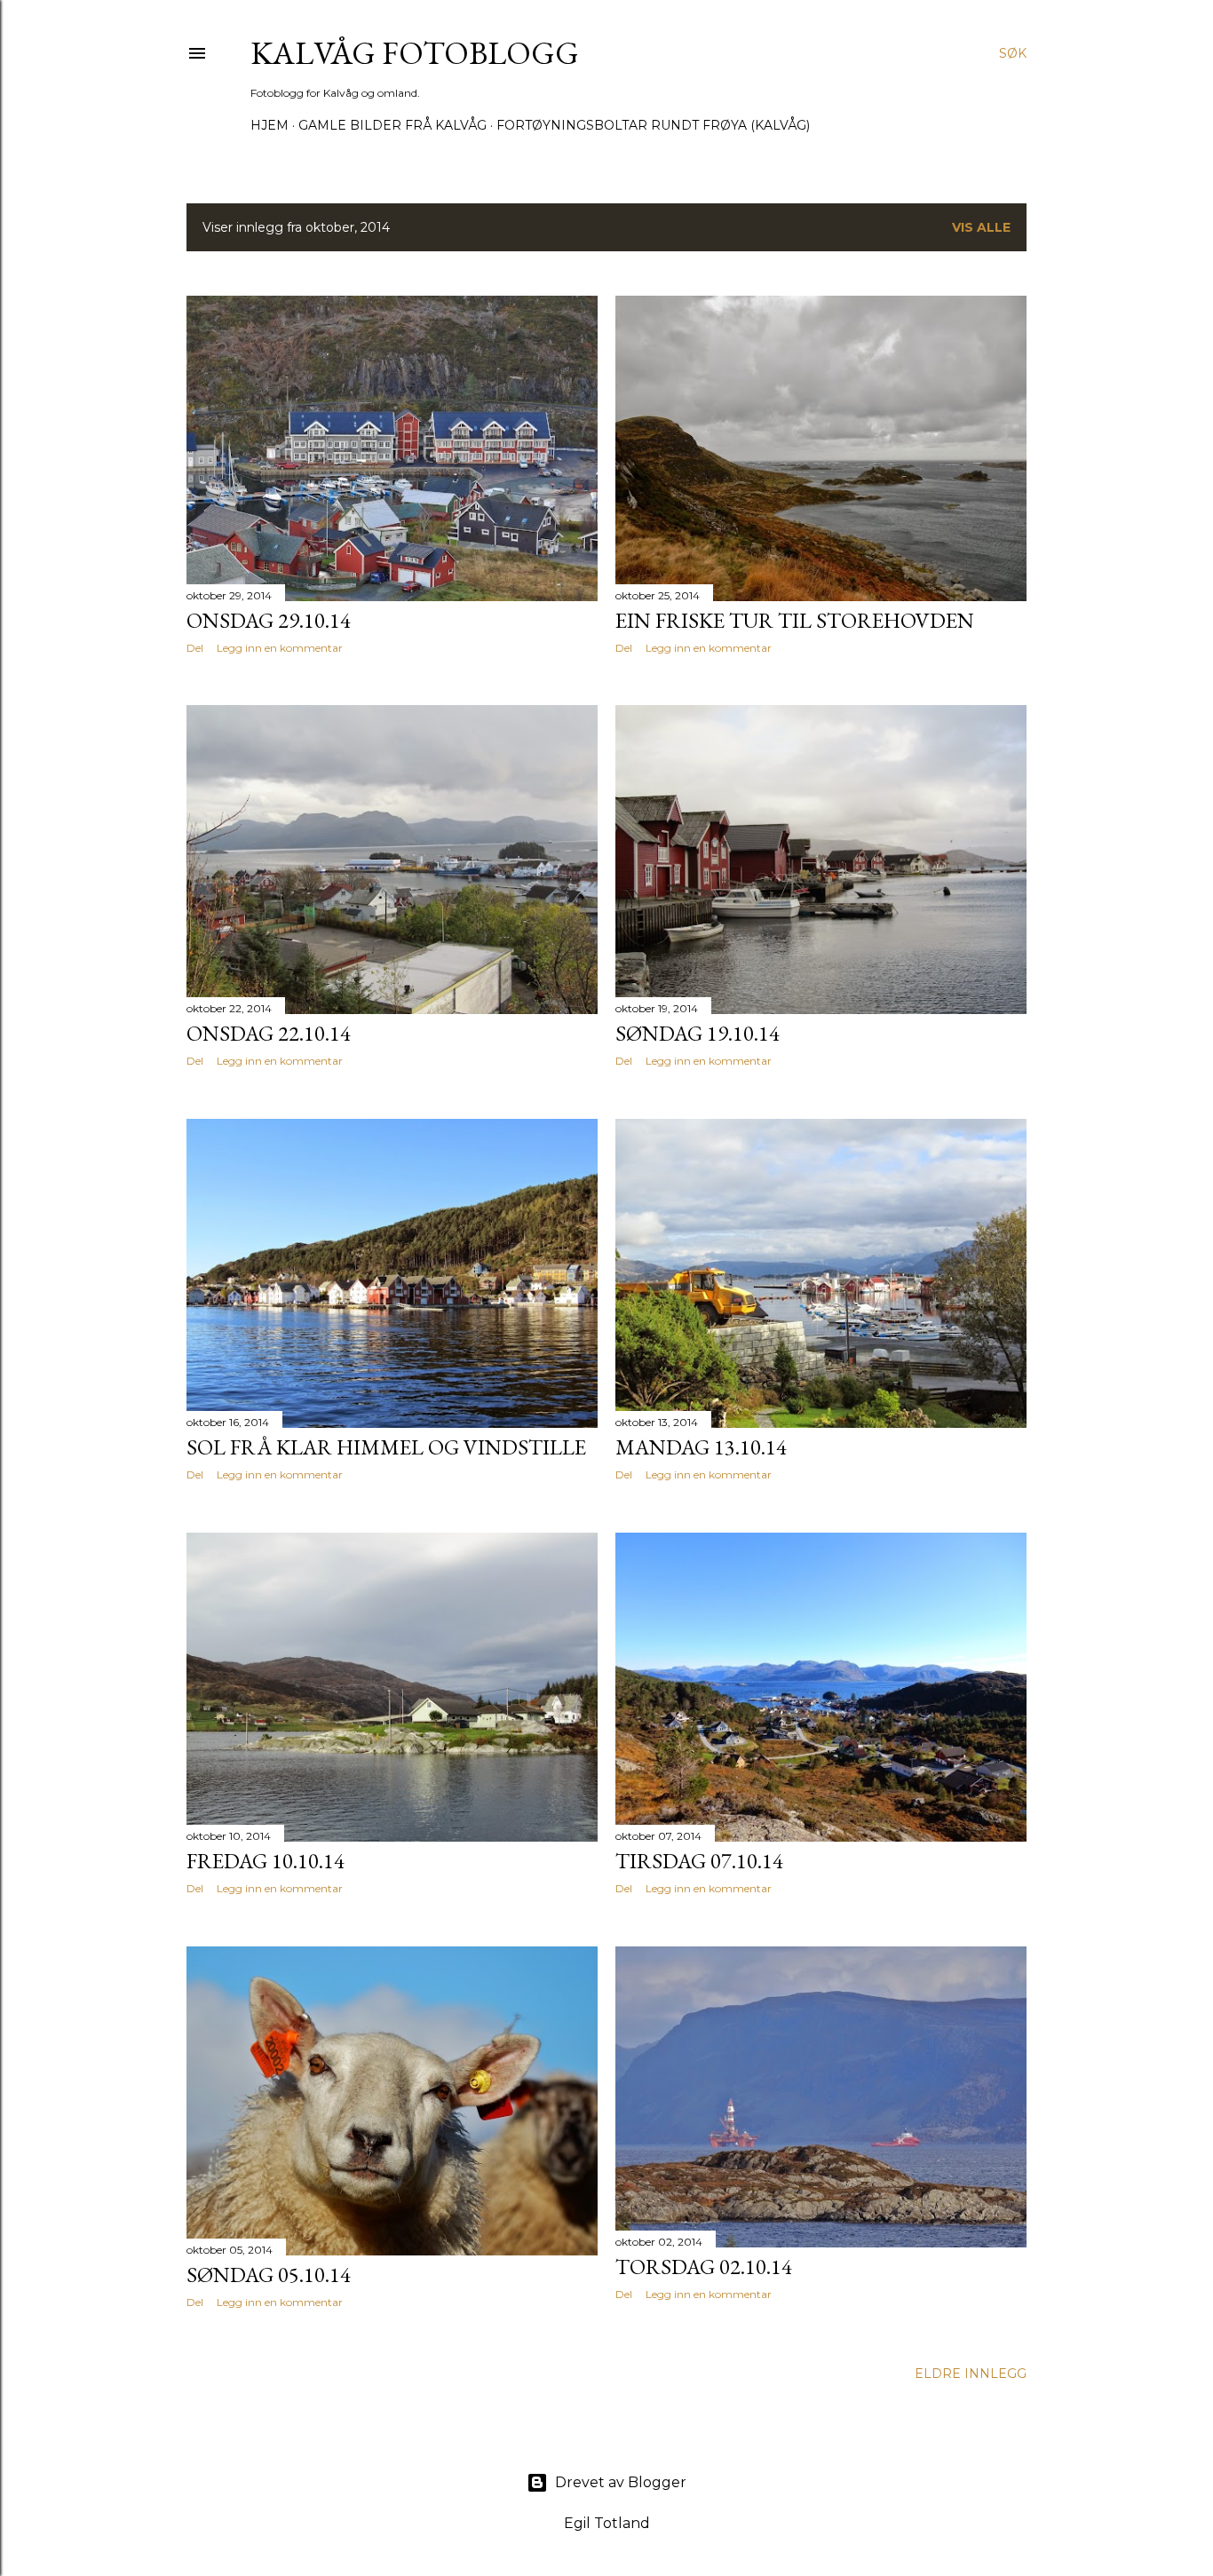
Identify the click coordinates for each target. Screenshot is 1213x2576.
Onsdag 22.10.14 (269, 1033)
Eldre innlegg (971, 2374)
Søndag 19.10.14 (698, 1033)
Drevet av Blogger (621, 2482)
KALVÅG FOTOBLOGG (415, 53)
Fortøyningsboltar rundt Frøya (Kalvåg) (653, 125)
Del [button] (195, 648)
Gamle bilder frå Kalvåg (392, 125)
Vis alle (981, 227)
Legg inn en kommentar (280, 648)
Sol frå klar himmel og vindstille (386, 1447)
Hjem (270, 125)
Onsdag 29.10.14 (269, 620)
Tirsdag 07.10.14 (699, 1861)
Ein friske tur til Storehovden (795, 620)
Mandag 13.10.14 (701, 1447)
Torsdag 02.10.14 (704, 2267)
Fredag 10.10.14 (266, 1861)
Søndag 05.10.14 (269, 2275)
